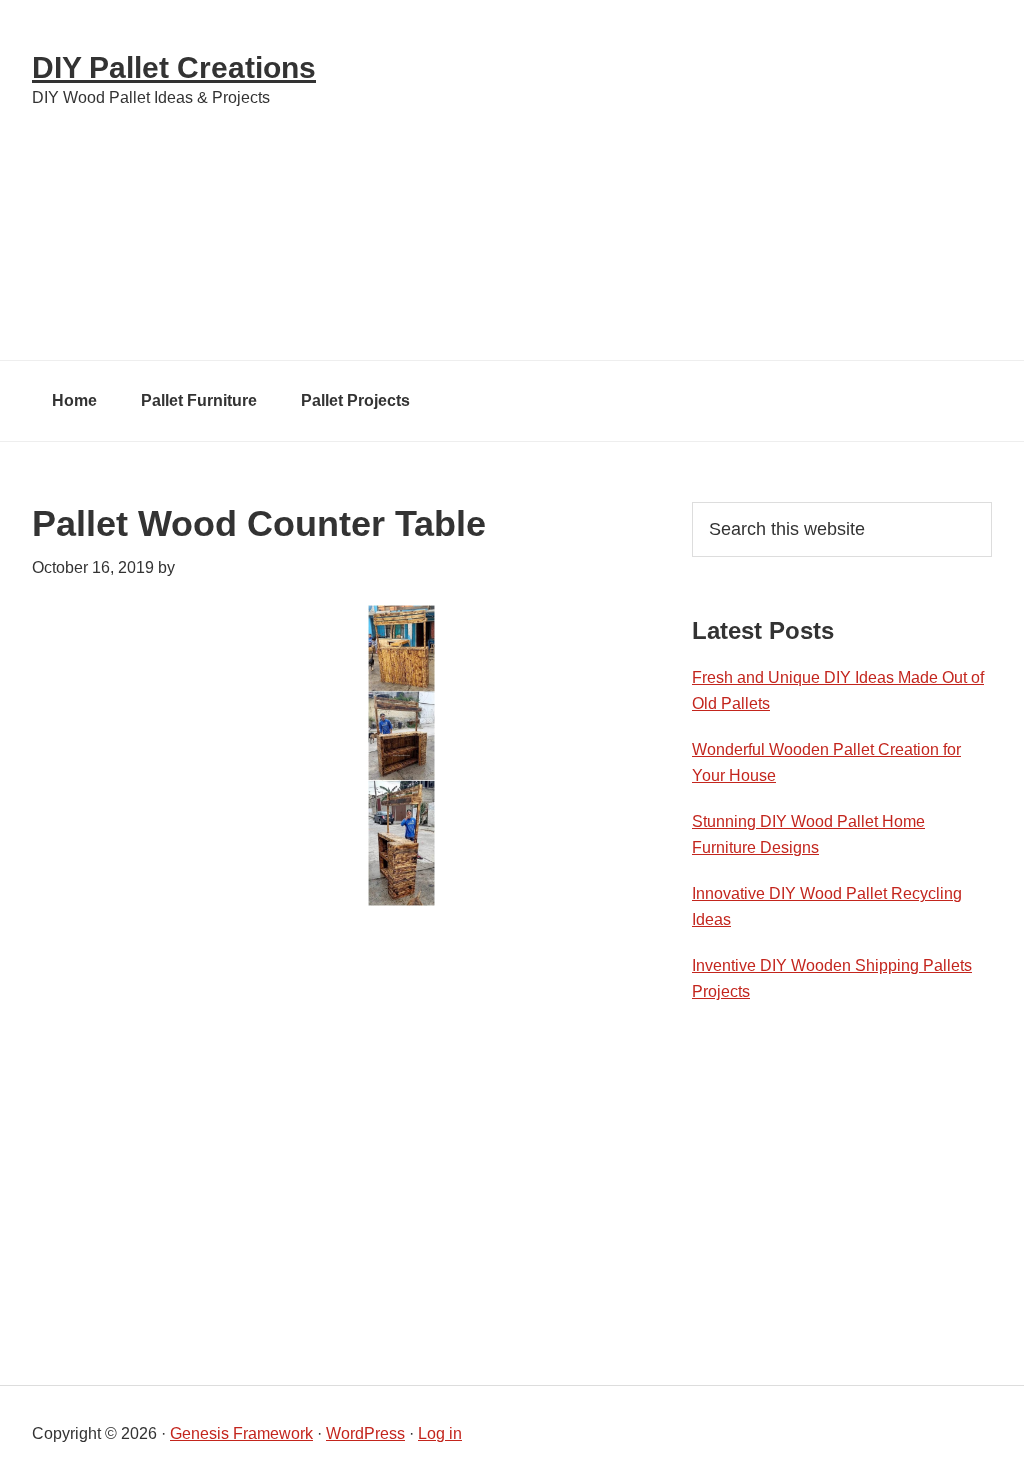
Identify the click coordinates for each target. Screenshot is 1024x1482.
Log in (440, 1433)
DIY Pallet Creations (174, 67)
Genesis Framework (241, 1433)
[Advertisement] (692, 180)
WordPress (365, 1433)
